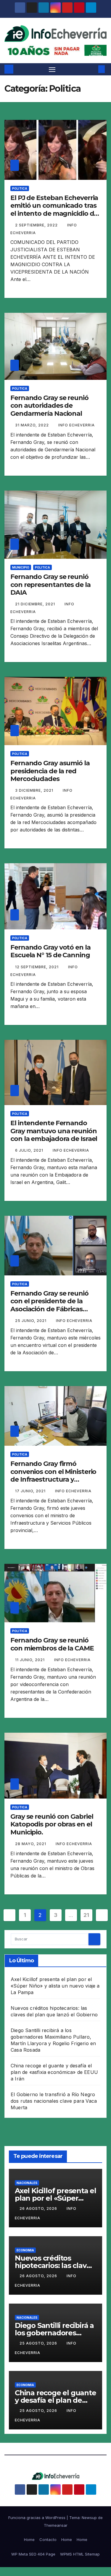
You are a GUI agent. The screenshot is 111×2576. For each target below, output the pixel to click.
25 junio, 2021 (31, 1321)
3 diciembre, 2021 (35, 790)
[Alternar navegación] (52, 69)
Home (29, 2540)
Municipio (21, 567)
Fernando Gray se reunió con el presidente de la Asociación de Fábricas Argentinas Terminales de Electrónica (52, 1309)
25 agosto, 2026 (39, 2343)
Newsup (89, 2518)
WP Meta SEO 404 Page (33, 2554)
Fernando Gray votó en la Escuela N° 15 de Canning (50, 951)
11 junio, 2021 (30, 1660)
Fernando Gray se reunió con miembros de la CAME (52, 1644)
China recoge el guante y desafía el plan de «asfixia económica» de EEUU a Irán (54, 2072)
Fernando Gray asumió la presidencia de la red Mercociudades (50, 771)
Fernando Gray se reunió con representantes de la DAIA (50, 585)
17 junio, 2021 (31, 1491)
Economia (25, 2250)
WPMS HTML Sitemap (80, 2554)
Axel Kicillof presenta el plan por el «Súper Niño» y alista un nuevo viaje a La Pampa (55, 1986)
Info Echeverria (77, 425)
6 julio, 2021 (30, 1150)
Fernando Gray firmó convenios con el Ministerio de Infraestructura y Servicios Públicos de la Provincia (53, 1479)
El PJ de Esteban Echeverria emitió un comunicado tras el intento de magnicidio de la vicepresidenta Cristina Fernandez (54, 214)
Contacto (48, 2540)
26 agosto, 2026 (39, 2208)
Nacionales (27, 2183)
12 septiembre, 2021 (37, 967)
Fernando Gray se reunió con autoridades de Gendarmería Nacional (49, 406)
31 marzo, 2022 (33, 425)
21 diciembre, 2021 (36, 604)
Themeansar (56, 2525)
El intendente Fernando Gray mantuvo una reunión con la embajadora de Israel (54, 1131)
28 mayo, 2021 (31, 1844)
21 (86, 1915)
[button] (93, 69)
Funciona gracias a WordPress (37, 2518)
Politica (20, 188)
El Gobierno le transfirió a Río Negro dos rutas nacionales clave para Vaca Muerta (54, 2101)
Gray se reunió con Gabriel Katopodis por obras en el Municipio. (52, 1824)
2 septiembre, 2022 (37, 225)
